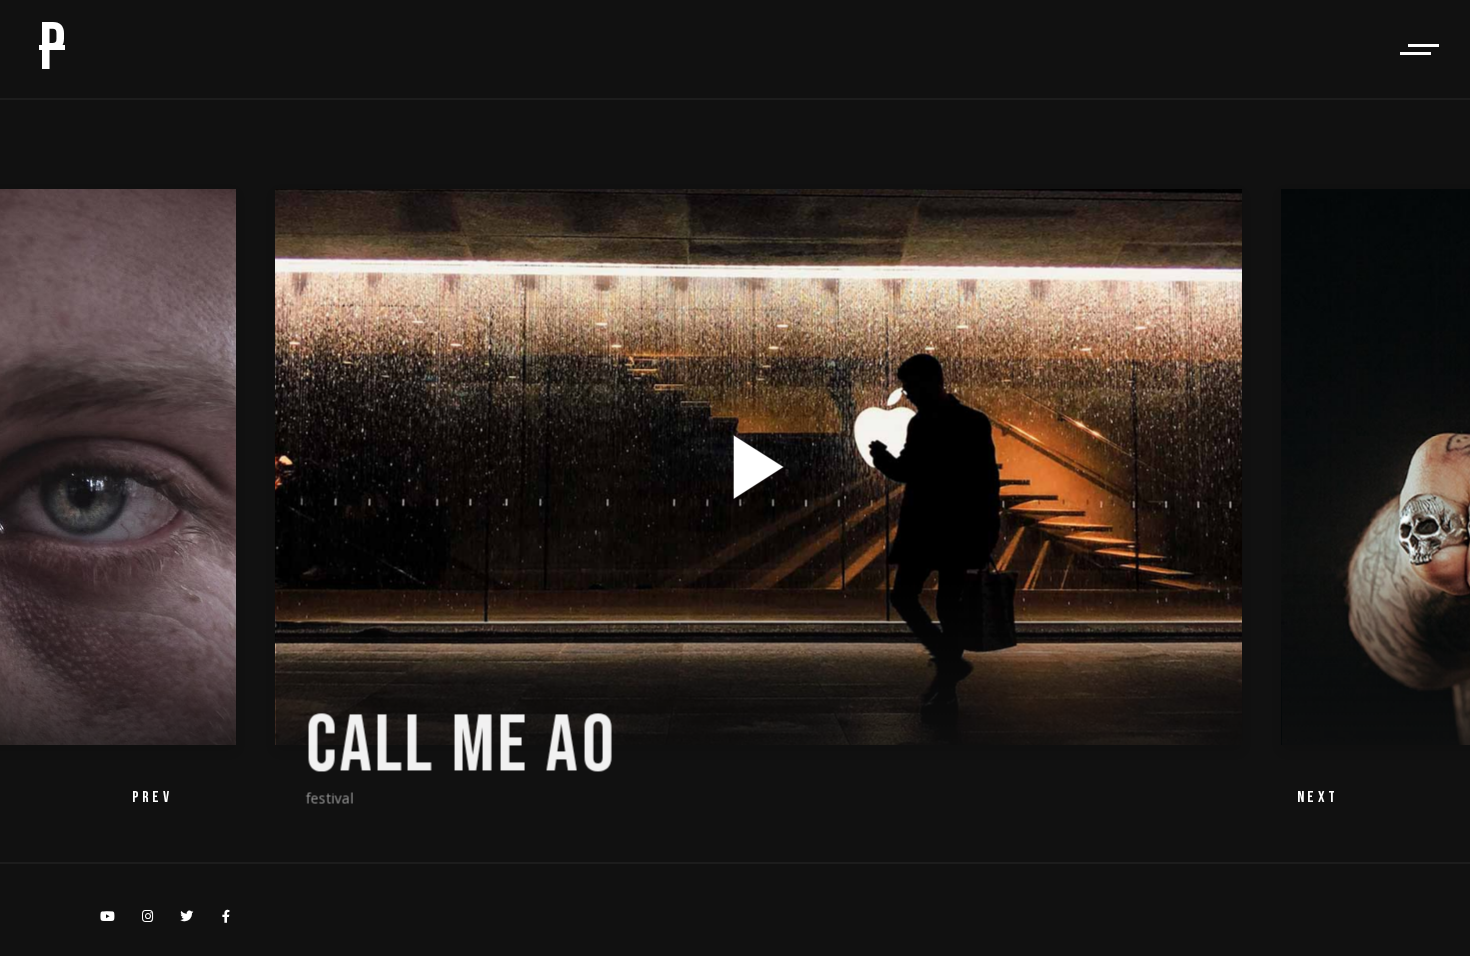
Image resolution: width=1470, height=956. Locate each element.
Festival (306, 796)
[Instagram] (147, 916)
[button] (1317, 798)
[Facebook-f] (226, 916)
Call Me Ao (437, 745)
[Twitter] (187, 916)
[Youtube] (108, 916)
